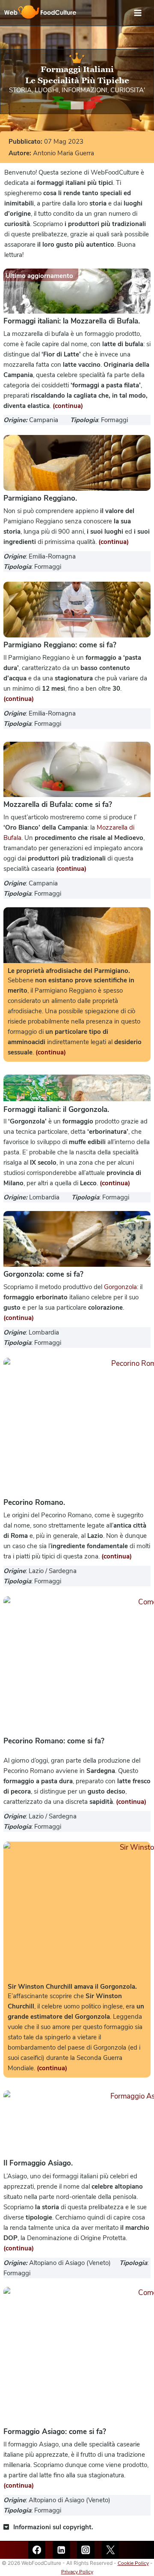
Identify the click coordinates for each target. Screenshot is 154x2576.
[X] (111, 2550)
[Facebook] (37, 2550)
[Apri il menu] (142, 13)
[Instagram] (86, 2550)
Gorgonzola (120, 1287)
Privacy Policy (77, 2572)
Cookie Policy (133, 2563)
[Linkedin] (61, 2550)
